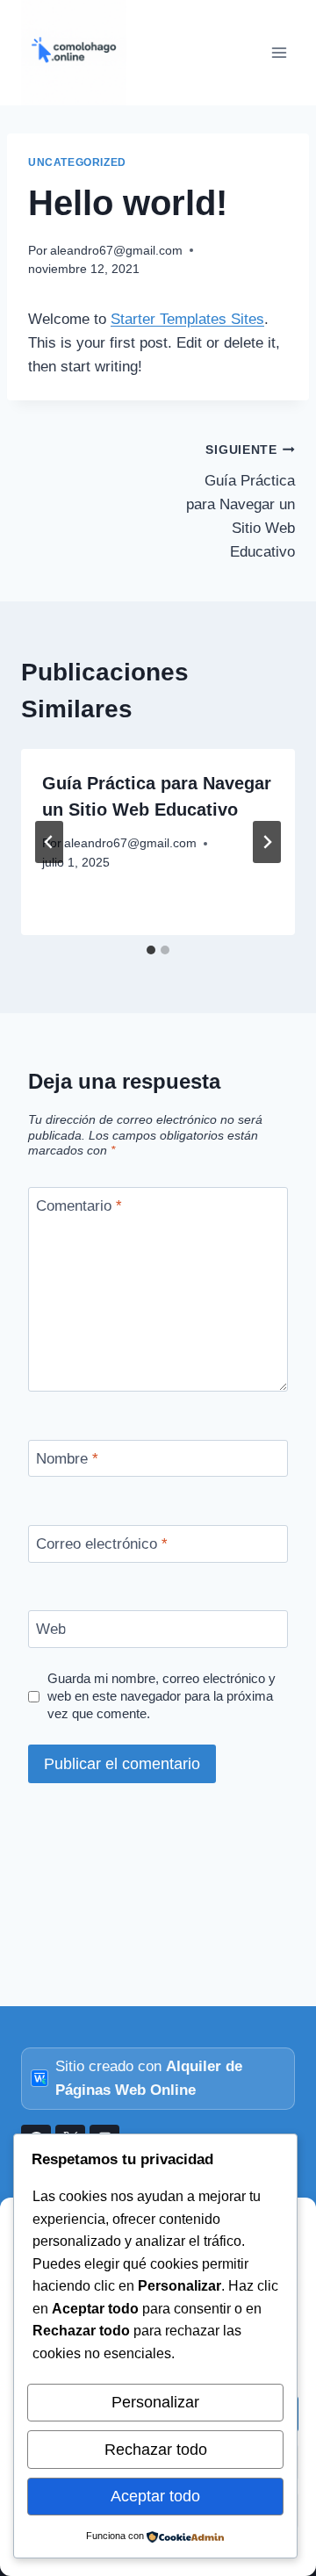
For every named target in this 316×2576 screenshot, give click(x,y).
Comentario (79, 1206)
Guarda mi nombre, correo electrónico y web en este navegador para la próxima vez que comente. (162, 1696)
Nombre (67, 1459)
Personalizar (155, 2402)
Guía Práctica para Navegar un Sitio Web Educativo (241, 502)
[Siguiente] (267, 842)
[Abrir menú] (279, 52)
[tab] (151, 950)
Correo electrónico (102, 1544)
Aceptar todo (155, 2496)
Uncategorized (77, 162)
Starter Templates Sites (187, 319)
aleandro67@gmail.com (116, 251)
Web (51, 1629)
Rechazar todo (156, 2450)
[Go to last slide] (49, 842)
